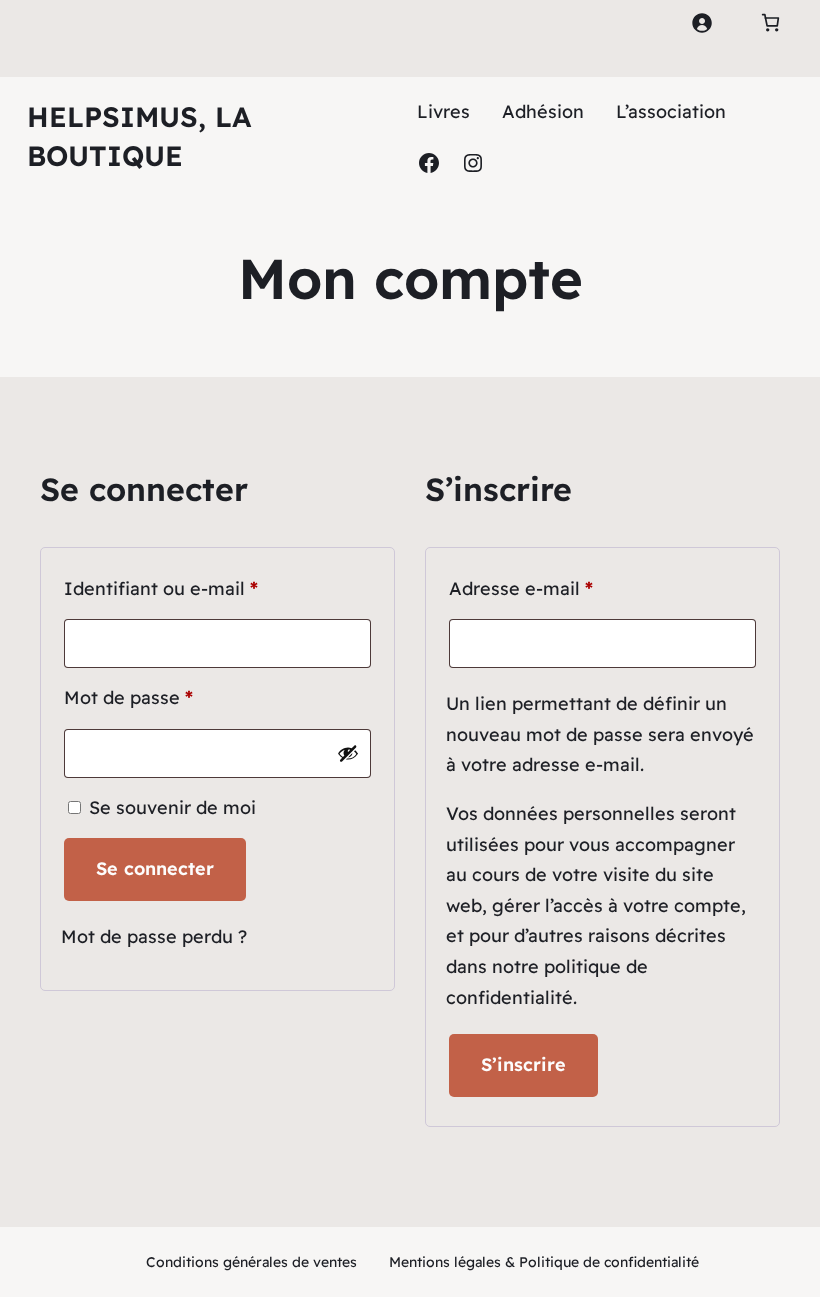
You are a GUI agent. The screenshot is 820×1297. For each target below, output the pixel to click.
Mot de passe (177, 697)
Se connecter (155, 868)
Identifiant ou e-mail (209, 588)
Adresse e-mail (569, 588)
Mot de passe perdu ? (154, 936)
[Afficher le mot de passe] (348, 753)
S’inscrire (523, 1064)
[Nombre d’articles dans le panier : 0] (770, 22)
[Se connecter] (701, 22)
